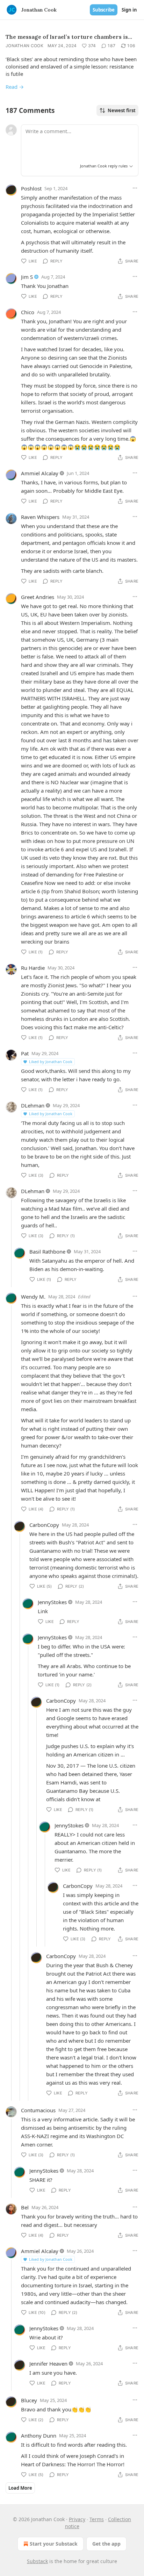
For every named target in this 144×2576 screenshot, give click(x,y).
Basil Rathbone (47, 1251)
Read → (15, 87)
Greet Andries (38, 597)
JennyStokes (52, 1602)
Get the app (106, 2544)
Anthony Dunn (39, 2436)
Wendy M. (33, 1297)
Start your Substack (54, 2544)
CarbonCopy (44, 1525)
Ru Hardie (33, 968)
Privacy (77, 2519)
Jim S (27, 277)
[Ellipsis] (135, 188)
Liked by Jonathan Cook (51, 1062)
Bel (25, 2207)
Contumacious (38, 2110)
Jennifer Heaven (48, 2364)
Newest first (122, 110)
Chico (28, 312)
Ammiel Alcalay (40, 473)
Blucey (29, 2400)
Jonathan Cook (24, 46)
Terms (97, 2519)
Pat (25, 1053)
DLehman (33, 1105)
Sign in (129, 10)
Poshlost (31, 188)
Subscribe (104, 10)
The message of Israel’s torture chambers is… (69, 37)
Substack (37, 2561)
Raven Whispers (40, 517)
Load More (20, 2488)
